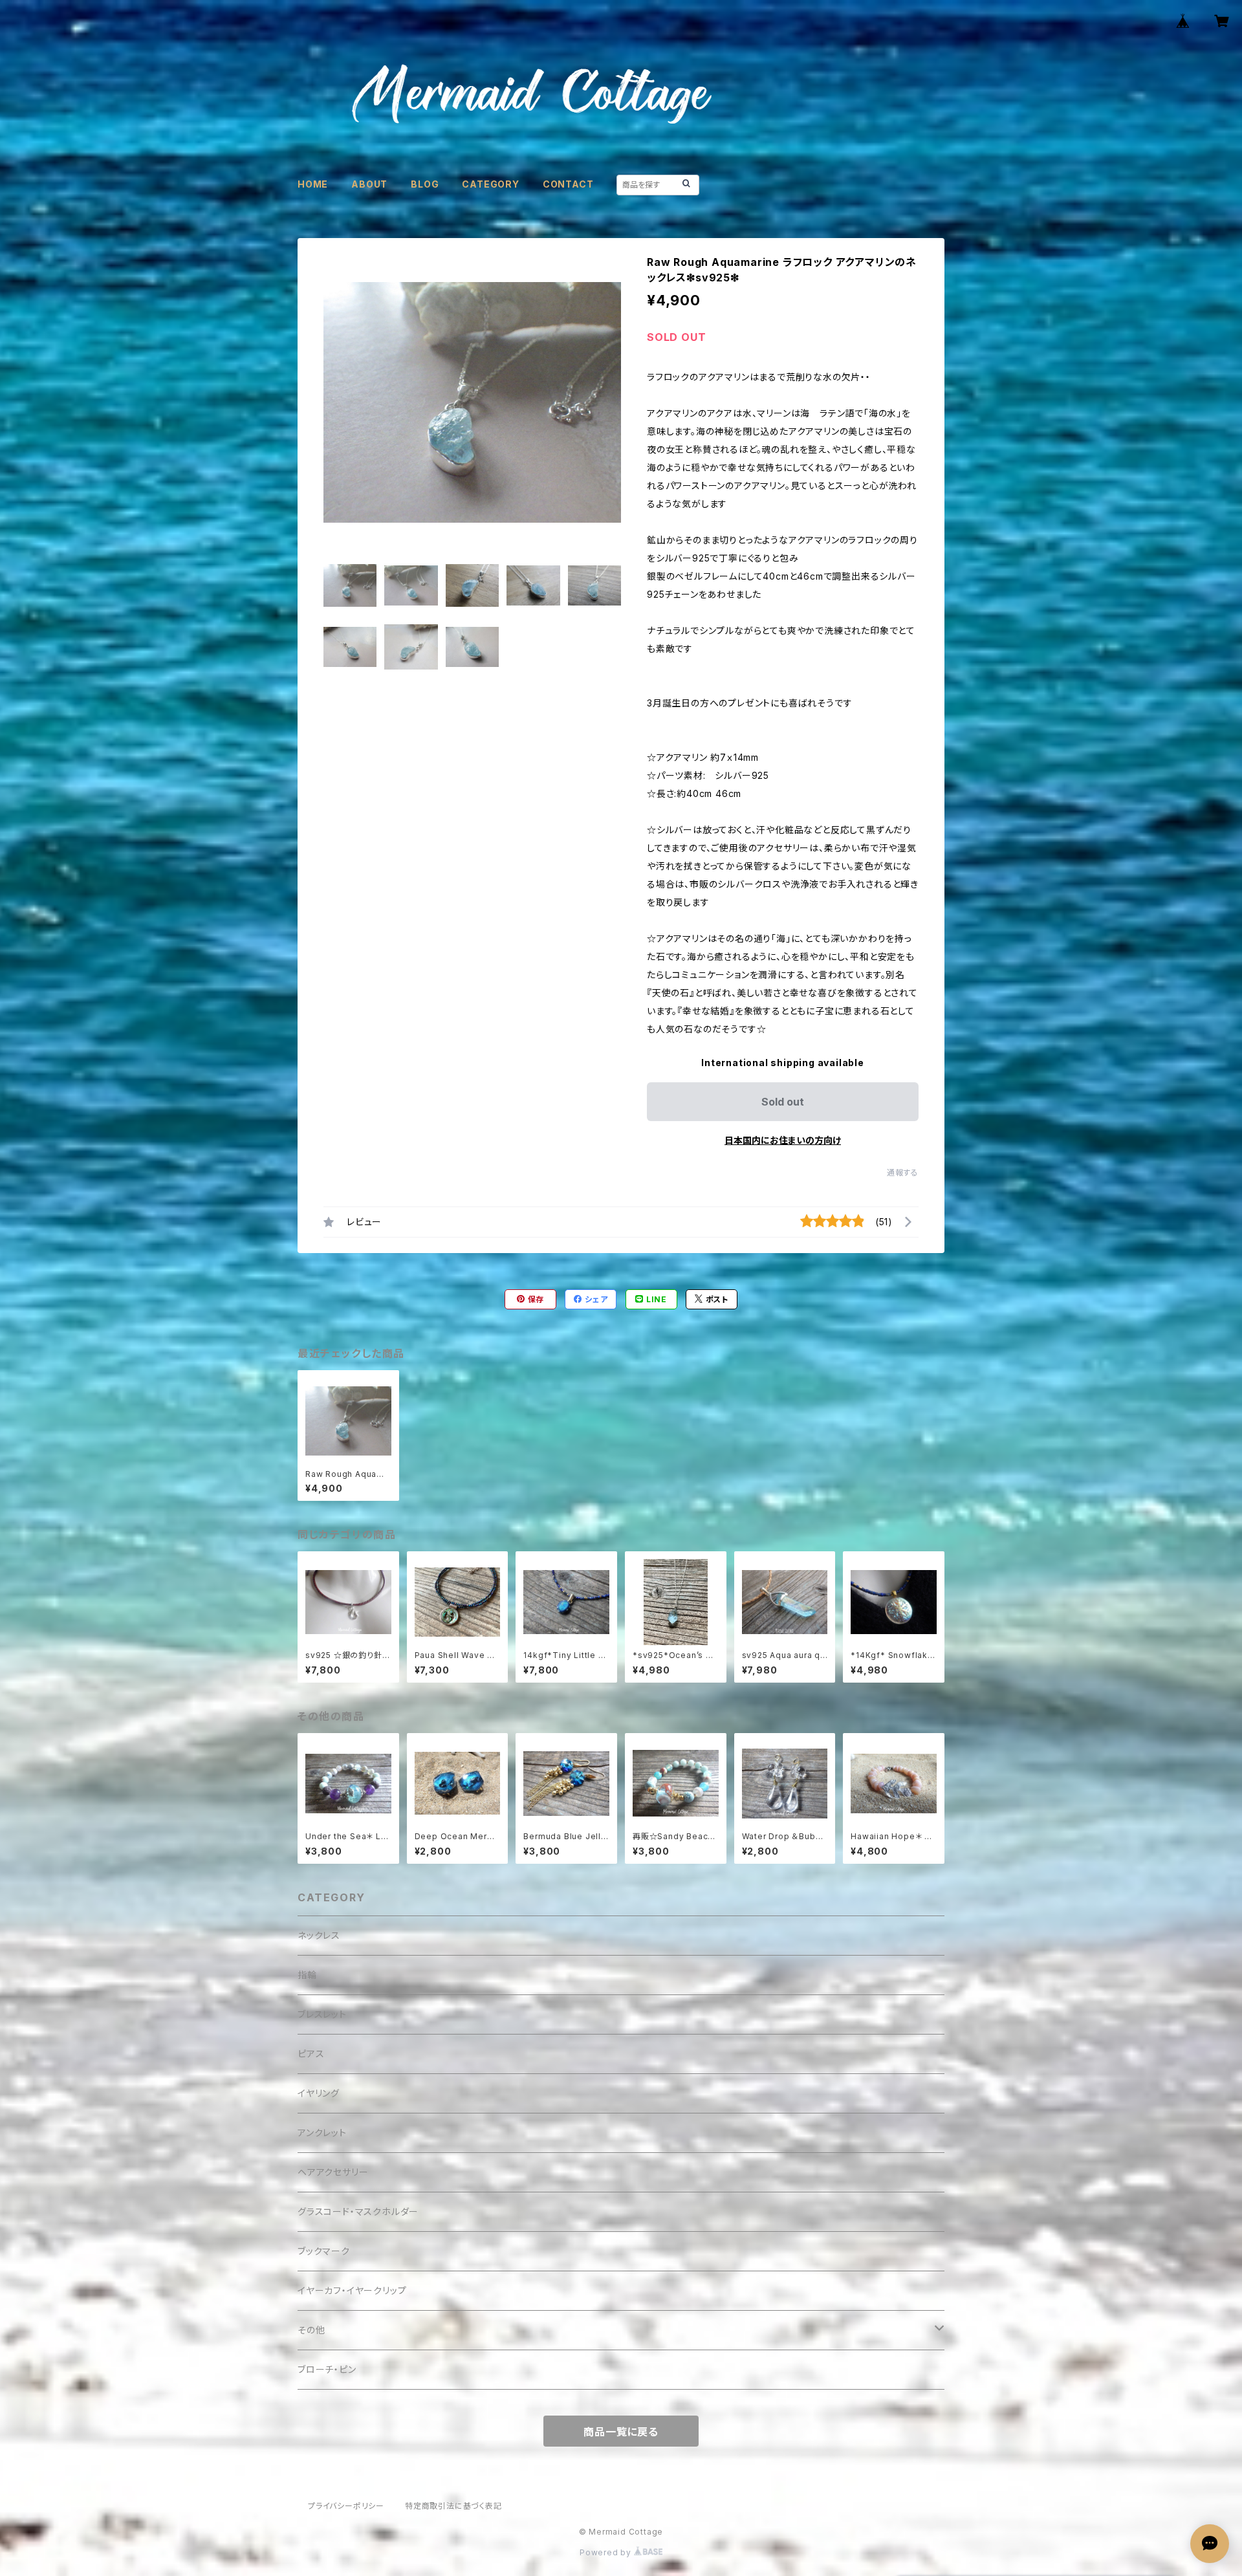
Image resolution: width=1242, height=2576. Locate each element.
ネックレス (319, 1935)
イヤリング (319, 2093)
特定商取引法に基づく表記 (453, 2506)
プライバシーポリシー (346, 2506)
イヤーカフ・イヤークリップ (352, 2290)
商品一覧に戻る (621, 2432)
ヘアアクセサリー (333, 2172)
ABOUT (369, 184)
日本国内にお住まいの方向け (783, 1140)
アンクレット (322, 2133)
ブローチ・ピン (327, 2369)
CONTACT (568, 184)
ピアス (311, 2054)
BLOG (425, 184)
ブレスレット (322, 2014)
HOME (313, 184)
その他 (311, 2330)
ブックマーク (324, 2251)
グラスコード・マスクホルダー (358, 2211)
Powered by (607, 2552)
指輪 (307, 1975)
